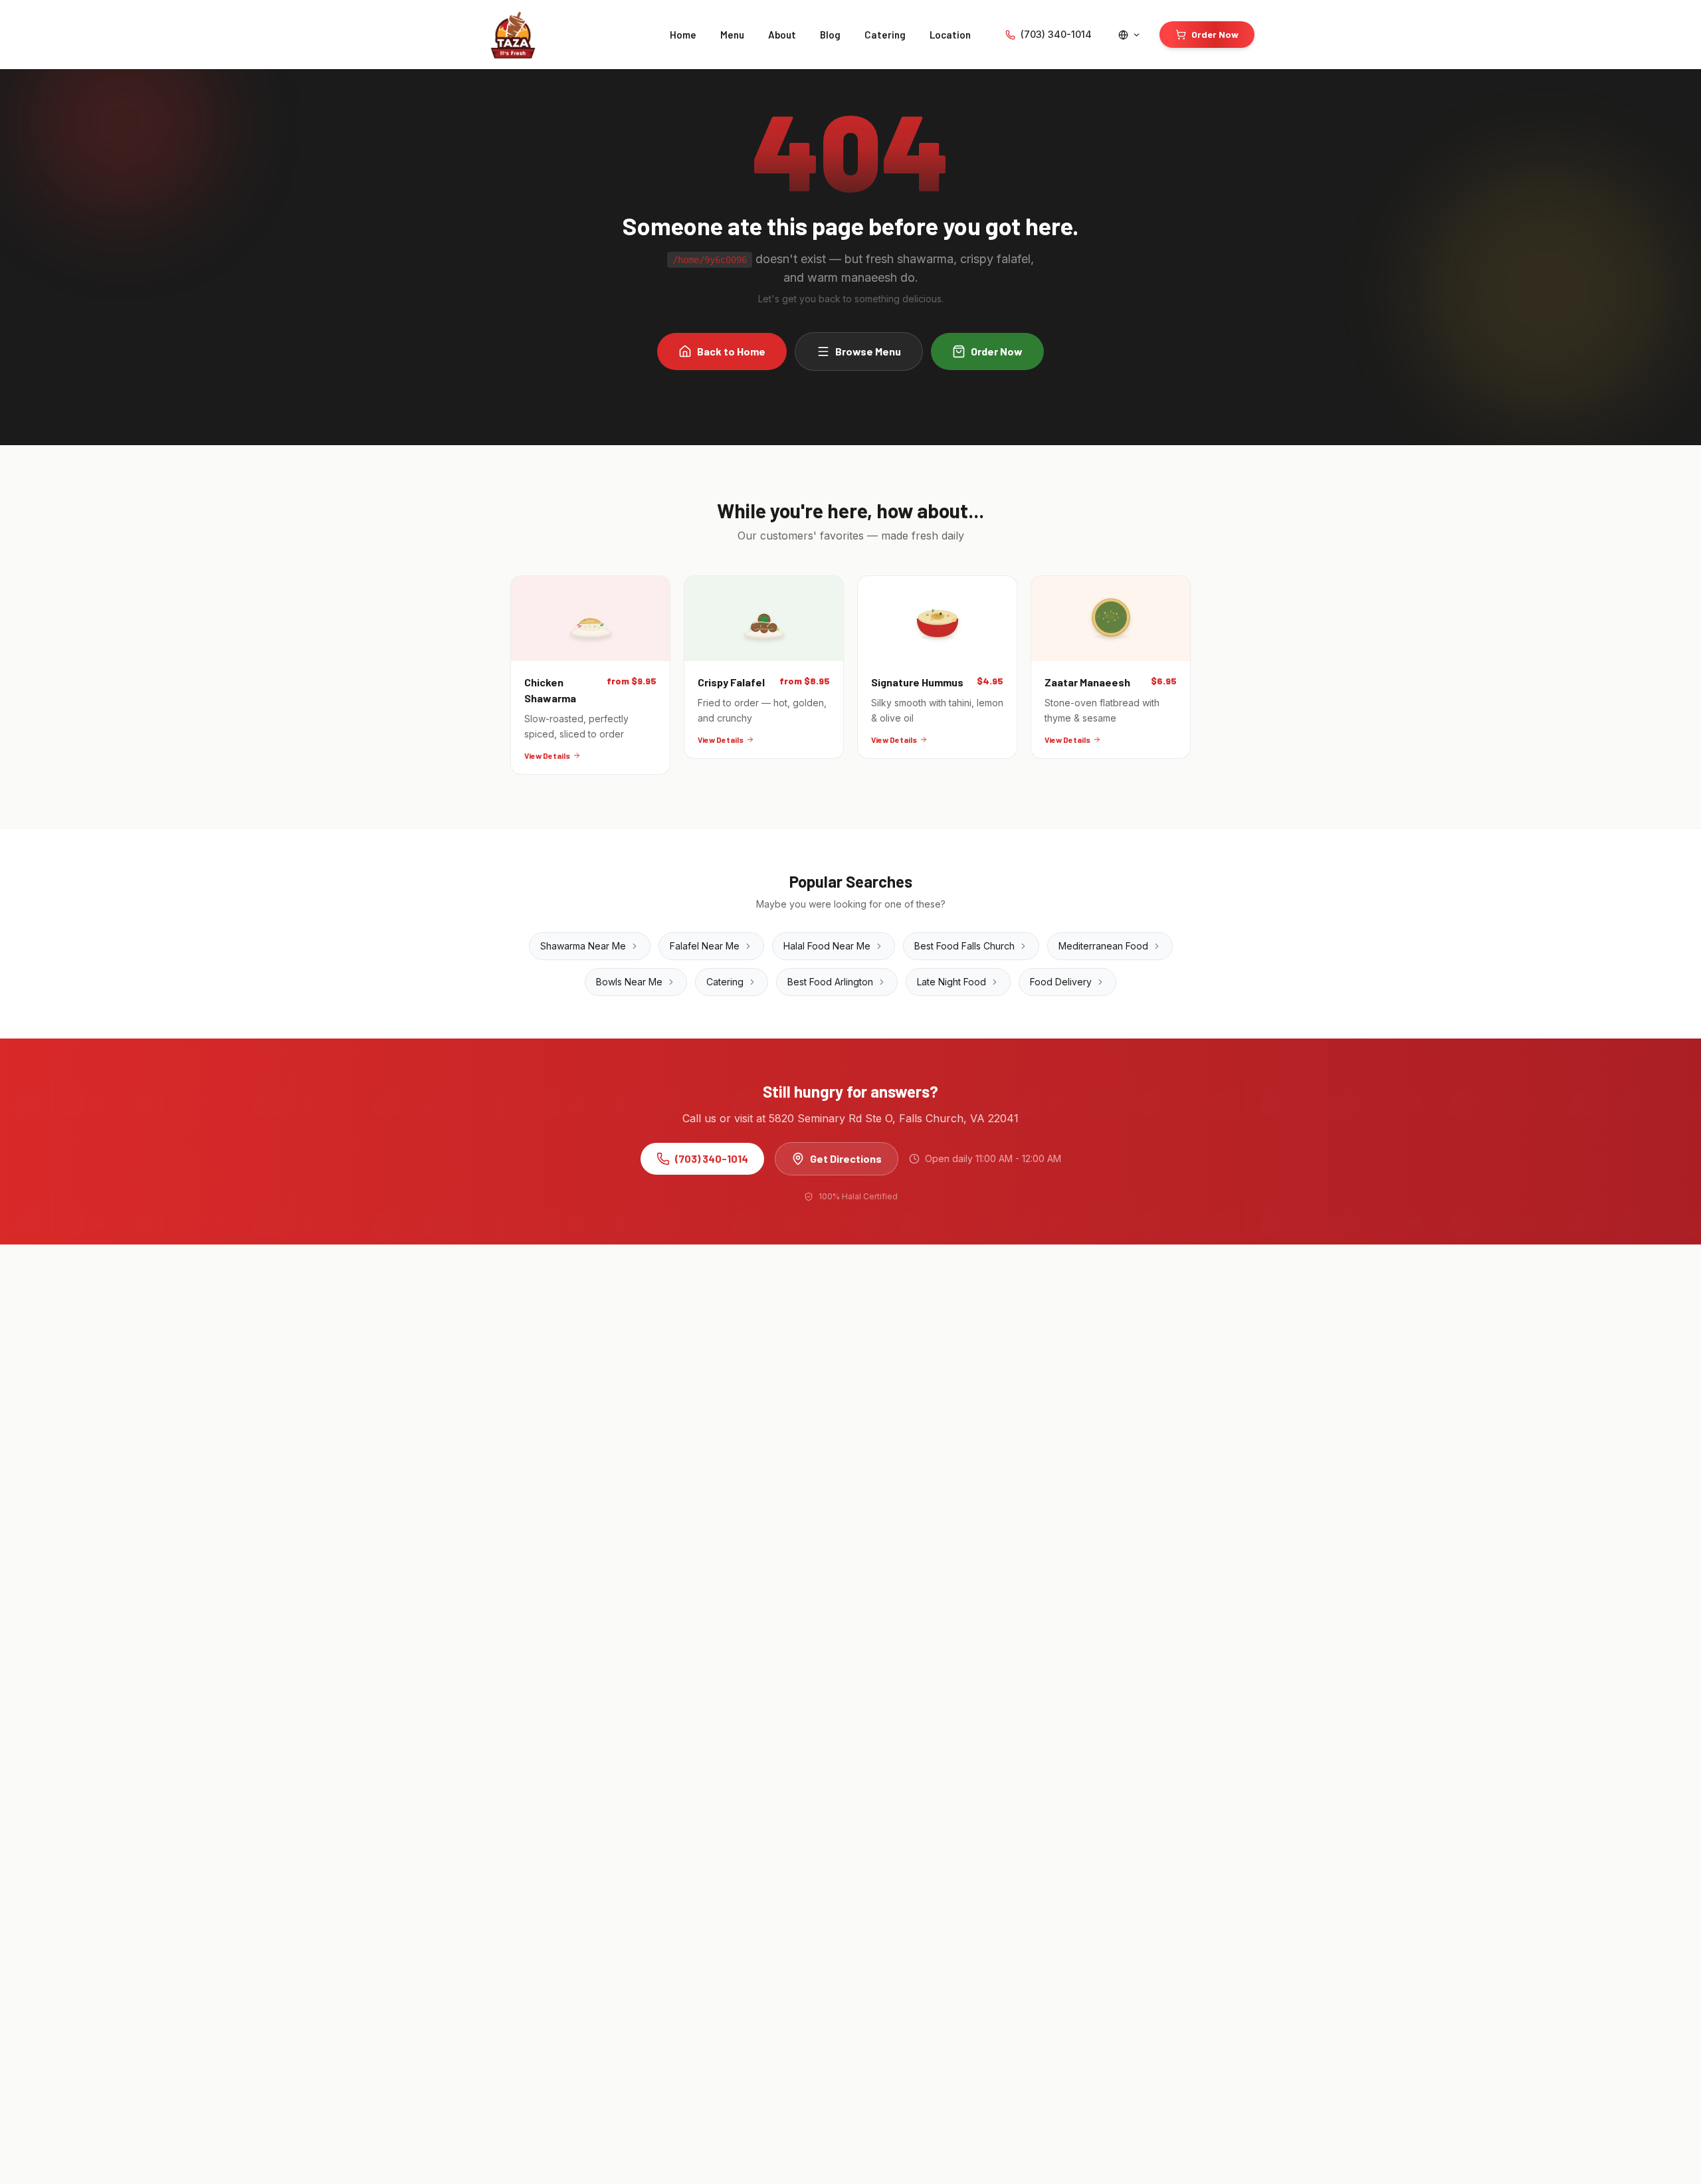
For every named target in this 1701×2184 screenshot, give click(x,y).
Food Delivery (1061, 982)
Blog (830, 35)
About (782, 35)
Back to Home (731, 351)
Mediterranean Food (1103, 946)
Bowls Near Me (629, 982)
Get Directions (846, 1158)
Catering (885, 35)
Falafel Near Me (705, 946)
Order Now (1215, 34)
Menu (732, 35)
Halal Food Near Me (827, 946)
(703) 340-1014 (1056, 34)
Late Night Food (951, 982)
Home (683, 35)
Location (950, 35)
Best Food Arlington (830, 982)
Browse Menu (868, 351)
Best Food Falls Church (964, 946)
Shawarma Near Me (583, 946)
